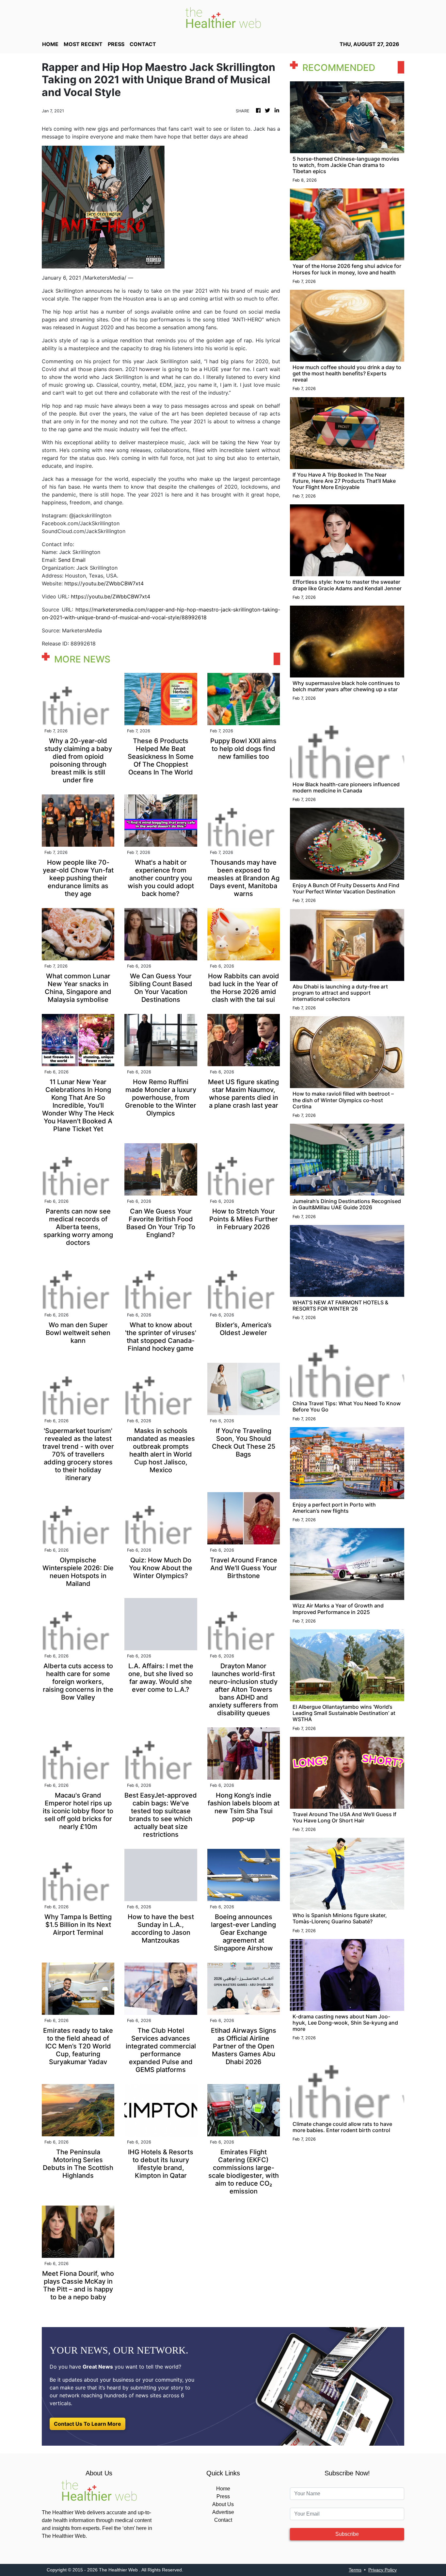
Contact (223, 2520)
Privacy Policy (382, 2570)
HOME (50, 44)
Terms (355, 2570)
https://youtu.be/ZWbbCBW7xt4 (104, 583)
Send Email (72, 560)
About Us (223, 2504)
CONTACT (143, 44)
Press (223, 2496)
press (116, 44)
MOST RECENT (83, 44)
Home (223, 2489)
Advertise (223, 2512)
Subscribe (347, 2534)
